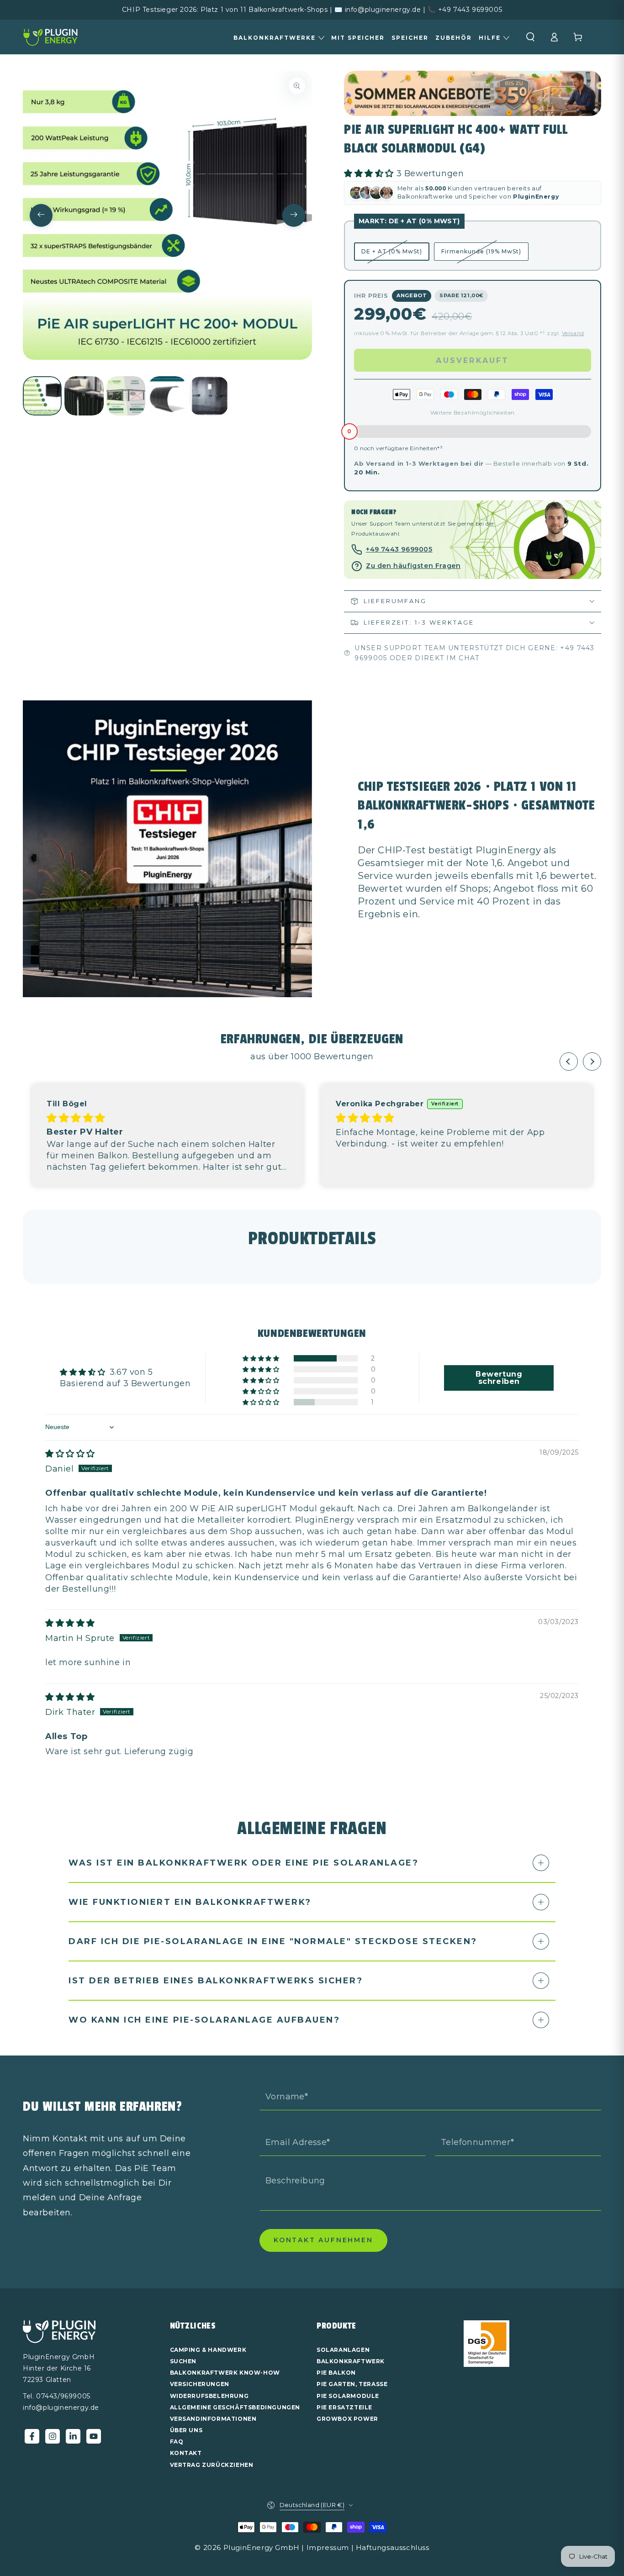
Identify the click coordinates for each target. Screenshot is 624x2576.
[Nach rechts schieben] (294, 216)
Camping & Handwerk (208, 2350)
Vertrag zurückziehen (212, 2465)
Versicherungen (200, 2384)
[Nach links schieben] (41, 216)
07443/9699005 (63, 2396)
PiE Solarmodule (348, 2396)
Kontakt (186, 2453)
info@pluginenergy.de (61, 2408)
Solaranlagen (343, 2350)
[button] (530, 37)
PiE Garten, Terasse (352, 2384)
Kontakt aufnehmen (323, 2240)
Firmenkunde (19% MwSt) (481, 251)
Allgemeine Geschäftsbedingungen (235, 2407)
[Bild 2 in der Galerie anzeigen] (84, 396)
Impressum (328, 2547)
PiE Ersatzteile (344, 2407)
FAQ (177, 2442)
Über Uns (186, 2430)
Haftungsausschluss (393, 2547)
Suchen (183, 2361)
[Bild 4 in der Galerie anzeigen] (167, 396)
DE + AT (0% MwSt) (392, 251)
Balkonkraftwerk (351, 2361)
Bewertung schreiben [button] (499, 1378)
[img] (76, 1118)
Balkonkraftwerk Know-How (225, 2373)
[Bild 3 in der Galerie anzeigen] (126, 396)
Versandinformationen (213, 2419)
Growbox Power (347, 2419)
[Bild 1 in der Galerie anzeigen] (42, 396)
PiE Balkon (336, 2373)
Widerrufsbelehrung (209, 2396)
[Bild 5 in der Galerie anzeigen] (209, 396)
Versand (573, 333)
